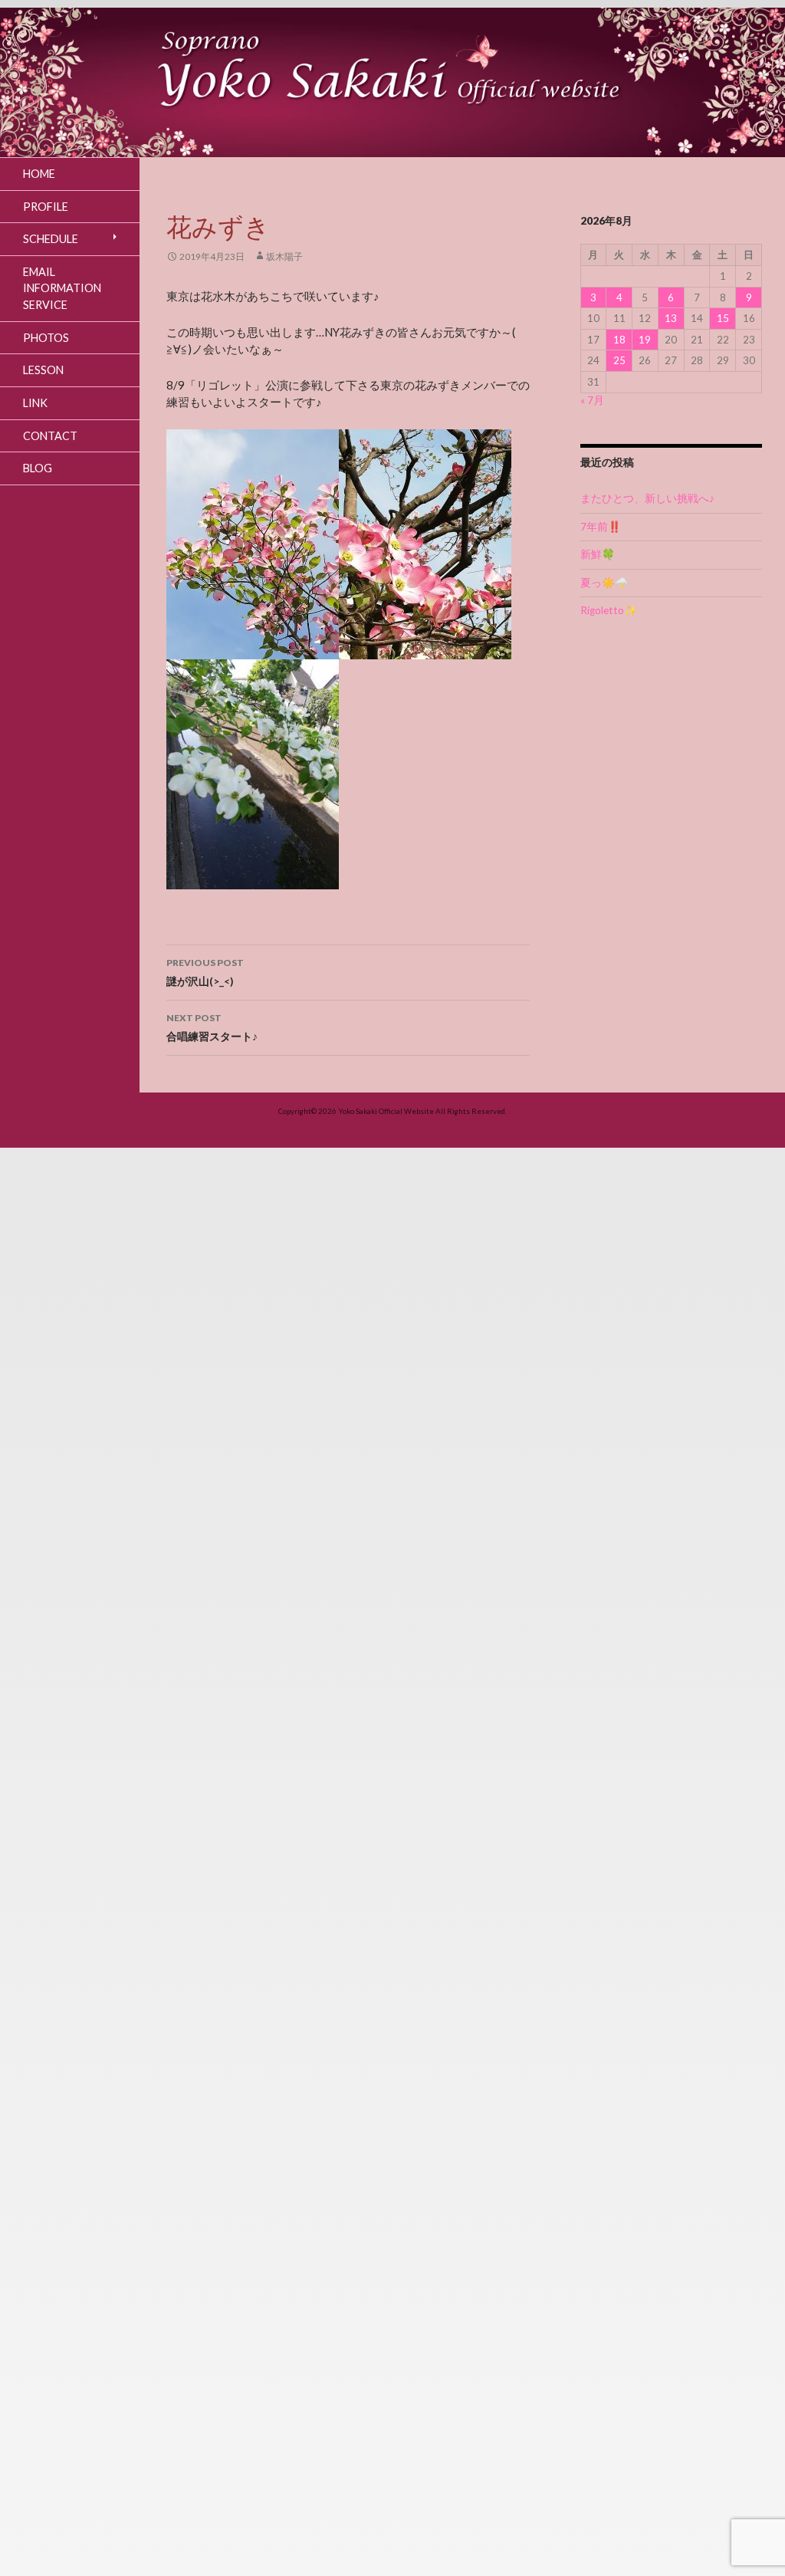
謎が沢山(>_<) (205, 972)
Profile (46, 207)
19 (645, 340)
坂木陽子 (284, 256)
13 (671, 318)
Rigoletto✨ (609, 610)
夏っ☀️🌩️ (604, 583)
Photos (46, 338)
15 (723, 318)
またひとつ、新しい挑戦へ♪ (647, 498)
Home (39, 174)
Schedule (51, 239)
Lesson (43, 370)
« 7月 (592, 400)
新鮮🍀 (598, 554)
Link (35, 403)
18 (619, 340)
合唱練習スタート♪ (212, 1027)
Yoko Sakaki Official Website (386, 1111)
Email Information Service (62, 288)
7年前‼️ (601, 527)
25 (619, 360)
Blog (38, 468)
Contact (50, 436)
